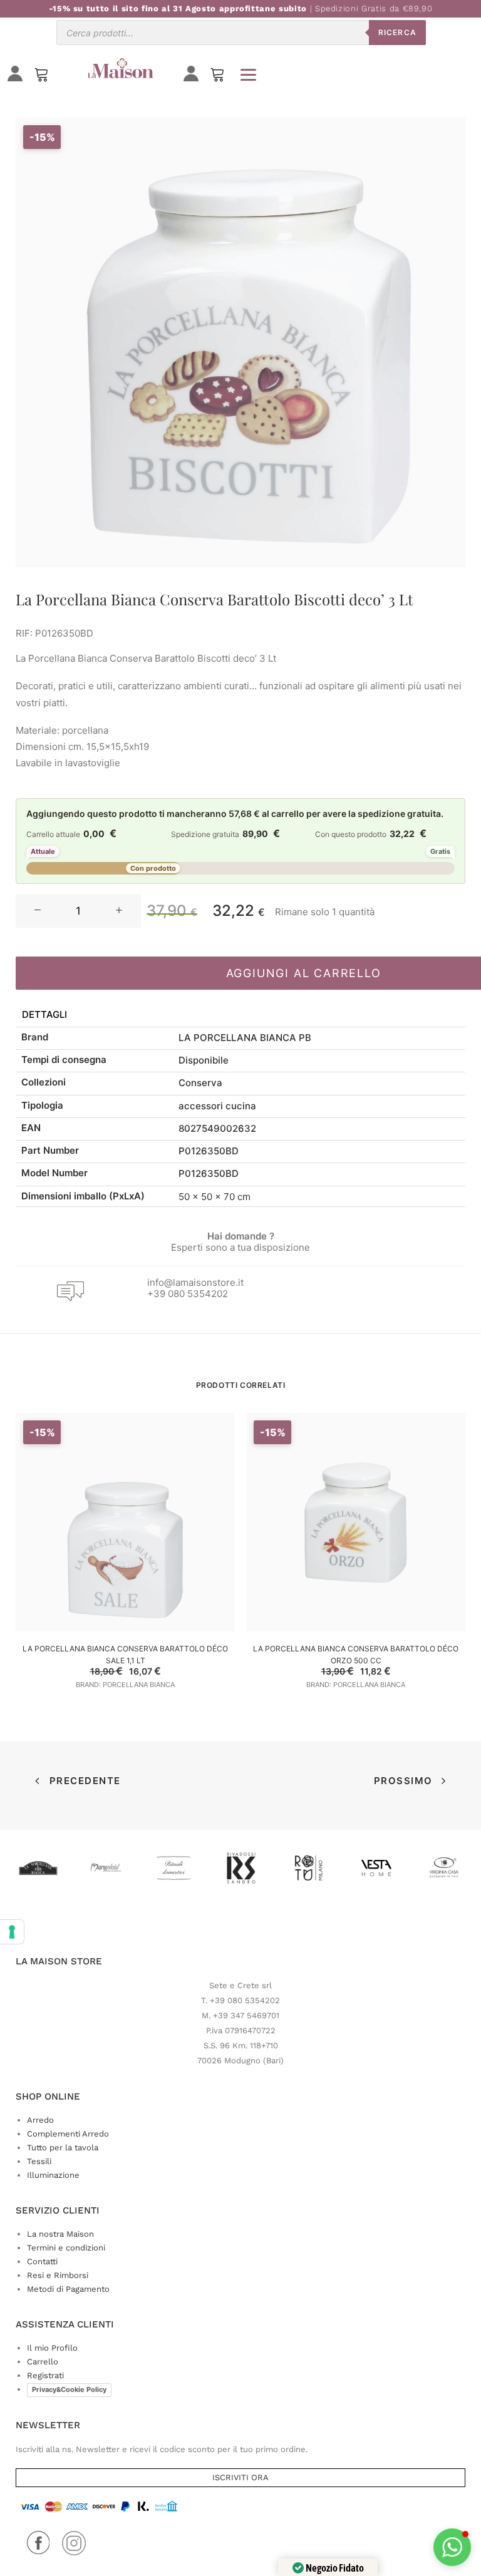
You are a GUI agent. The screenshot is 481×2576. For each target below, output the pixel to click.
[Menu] (248, 74)
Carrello (43, 2362)
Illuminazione (53, 2175)
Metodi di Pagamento (68, 2289)
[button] (38, 911)
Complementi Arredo (68, 2134)
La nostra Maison (60, 2234)
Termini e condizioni (66, 2248)
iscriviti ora (240, 2477)
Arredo (40, 2120)
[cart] (217, 77)
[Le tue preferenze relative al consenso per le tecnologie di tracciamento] (12, 1932)
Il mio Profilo (52, 2348)
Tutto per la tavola (63, 2148)
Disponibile (204, 1060)
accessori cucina (217, 1106)
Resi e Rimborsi (58, 2275)
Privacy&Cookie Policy (69, 2389)
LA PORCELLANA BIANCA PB (245, 1038)
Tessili (39, 2161)
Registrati (45, 2375)
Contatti (42, 2261)
